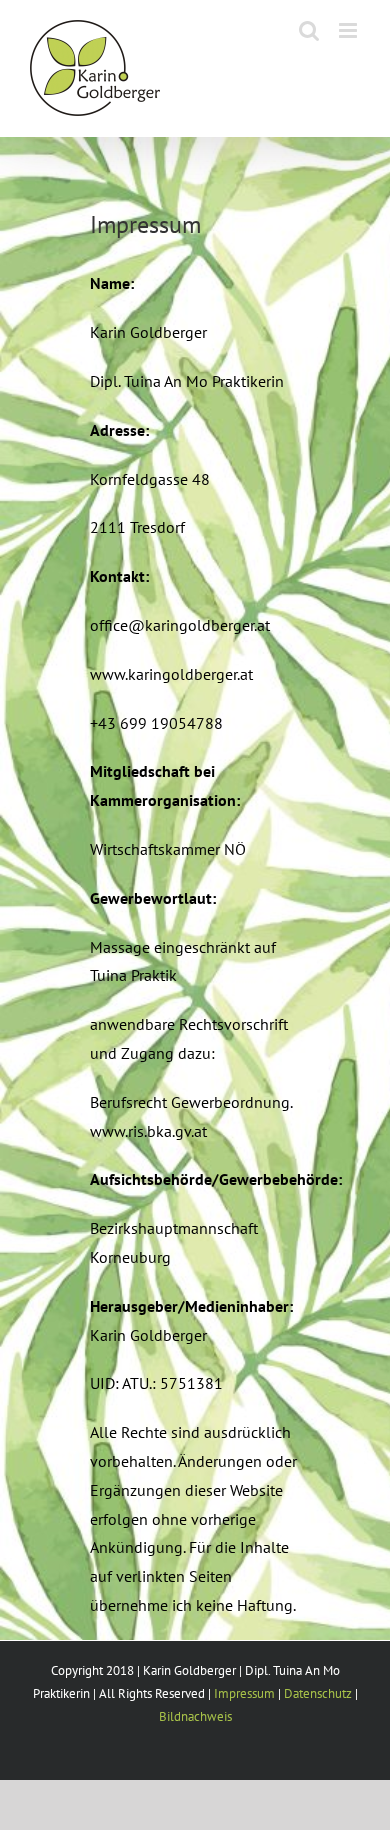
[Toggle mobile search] (309, 30)
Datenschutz (318, 1693)
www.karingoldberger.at (171, 674)
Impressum (244, 1693)
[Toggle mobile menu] (349, 30)
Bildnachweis (195, 1716)
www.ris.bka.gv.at (148, 1131)
